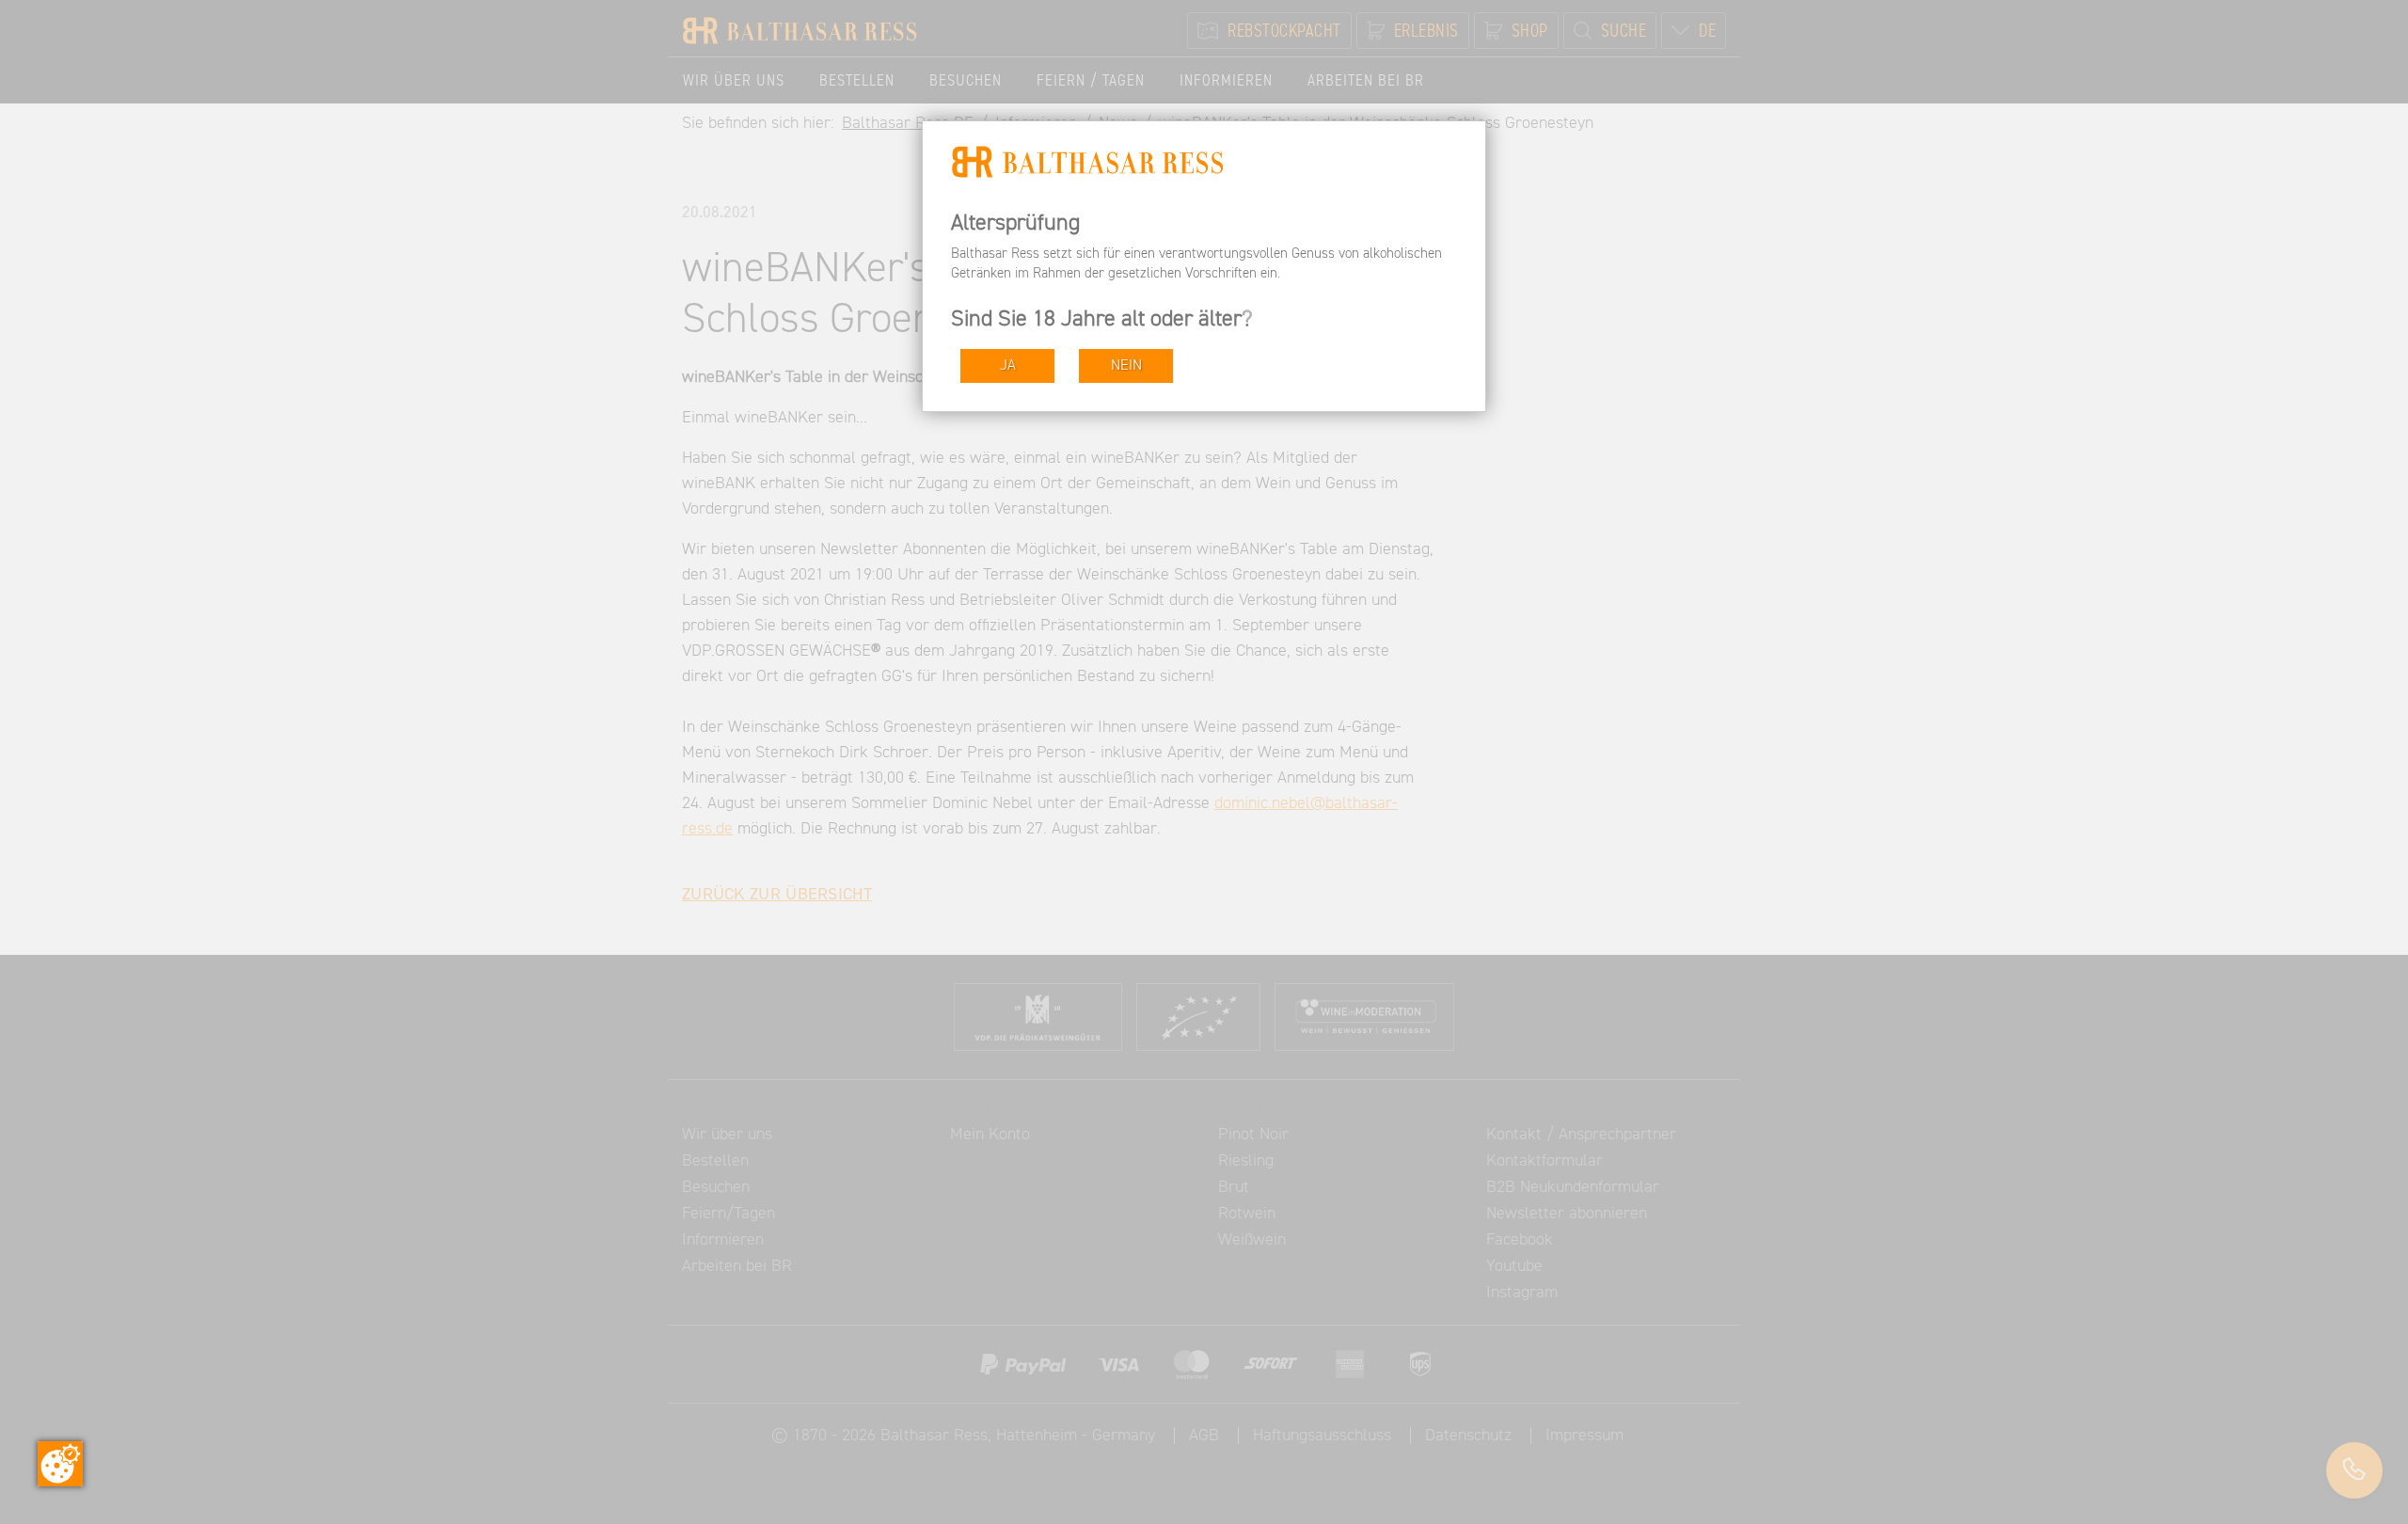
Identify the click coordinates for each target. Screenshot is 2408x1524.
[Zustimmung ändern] (60, 1464)
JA (1008, 365)
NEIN (1126, 365)
